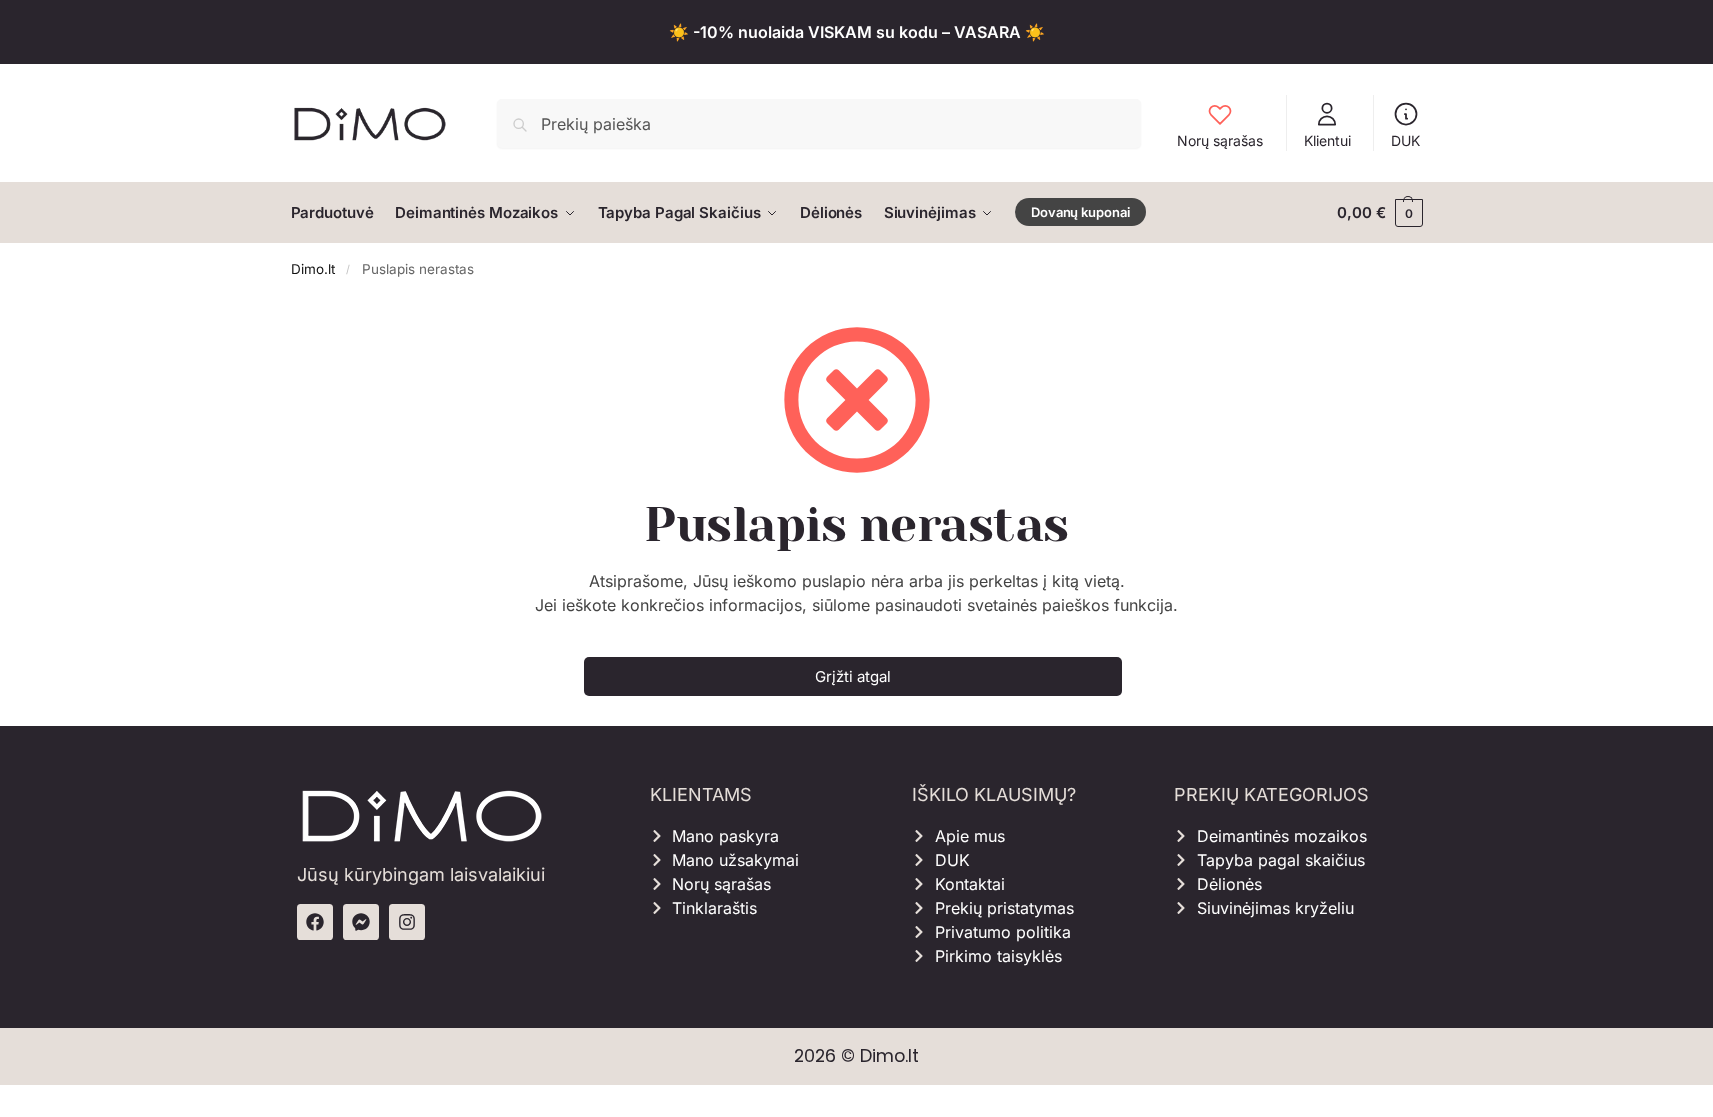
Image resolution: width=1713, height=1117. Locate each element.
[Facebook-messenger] (361, 922)
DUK (1405, 140)
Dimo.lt (313, 269)
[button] (1379, 213)
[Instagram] (407, 922)
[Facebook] (315, 922)
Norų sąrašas (1220, 140)
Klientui (1327, 140)
